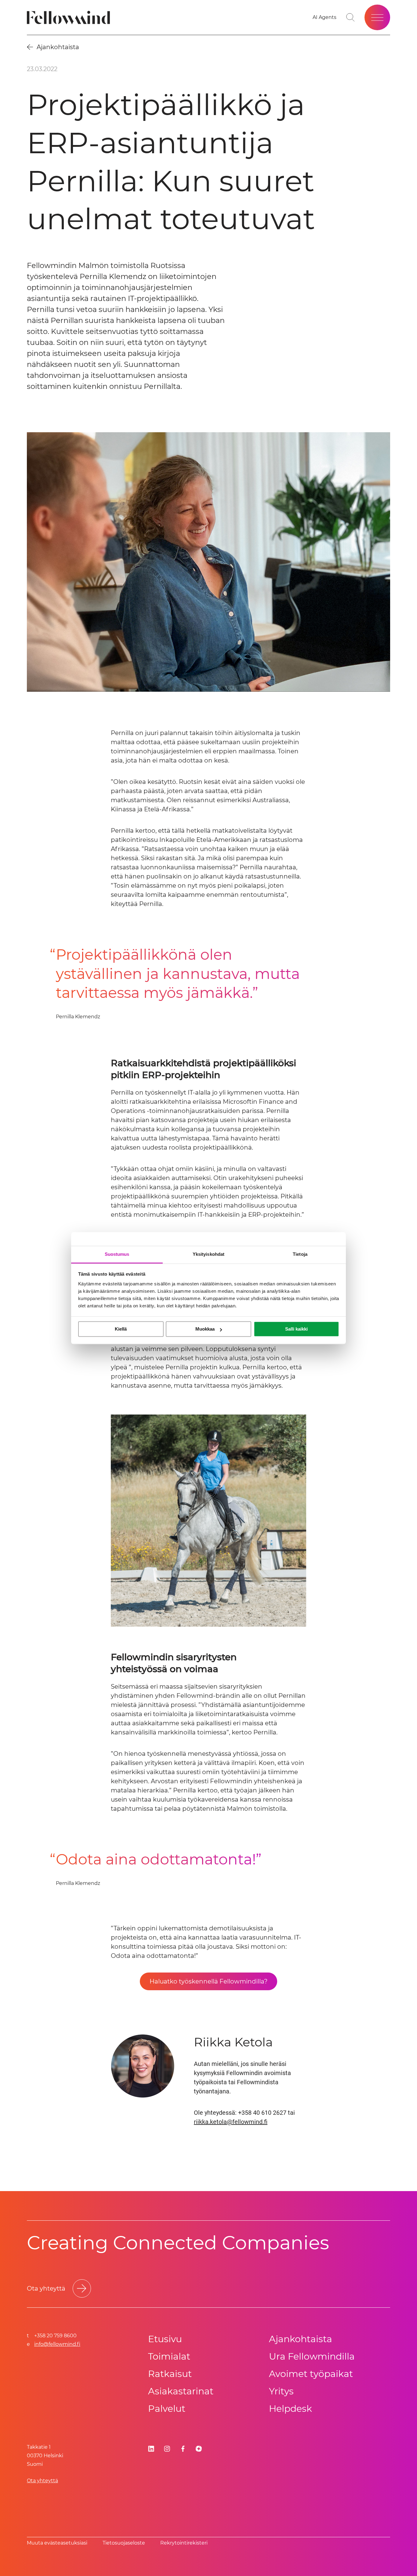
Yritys (281, 2391)
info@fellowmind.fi (57, 2344)
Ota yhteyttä (42, 2481)
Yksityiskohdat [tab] (209, 1254)
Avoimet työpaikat (311, 2374)
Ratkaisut (170, 2374)
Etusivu (165, 2339)
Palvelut (167, 2409)
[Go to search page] (350, 17)
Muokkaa (205, 1329)
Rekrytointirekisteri (184, 2543)
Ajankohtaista (301, 2339)
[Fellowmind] (70, 18)
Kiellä (121, 1329)
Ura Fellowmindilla (312, 2356)
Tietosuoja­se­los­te (124, 2543)
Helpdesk (290, 2409)
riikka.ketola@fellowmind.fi (231, 2122)
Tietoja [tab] (300, 1254)
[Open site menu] (377, 17)
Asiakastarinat (181, 2391)
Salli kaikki (296, 1329)
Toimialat (169, 2356)
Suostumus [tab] (117, 1254)
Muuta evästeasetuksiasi (57, 2543)
